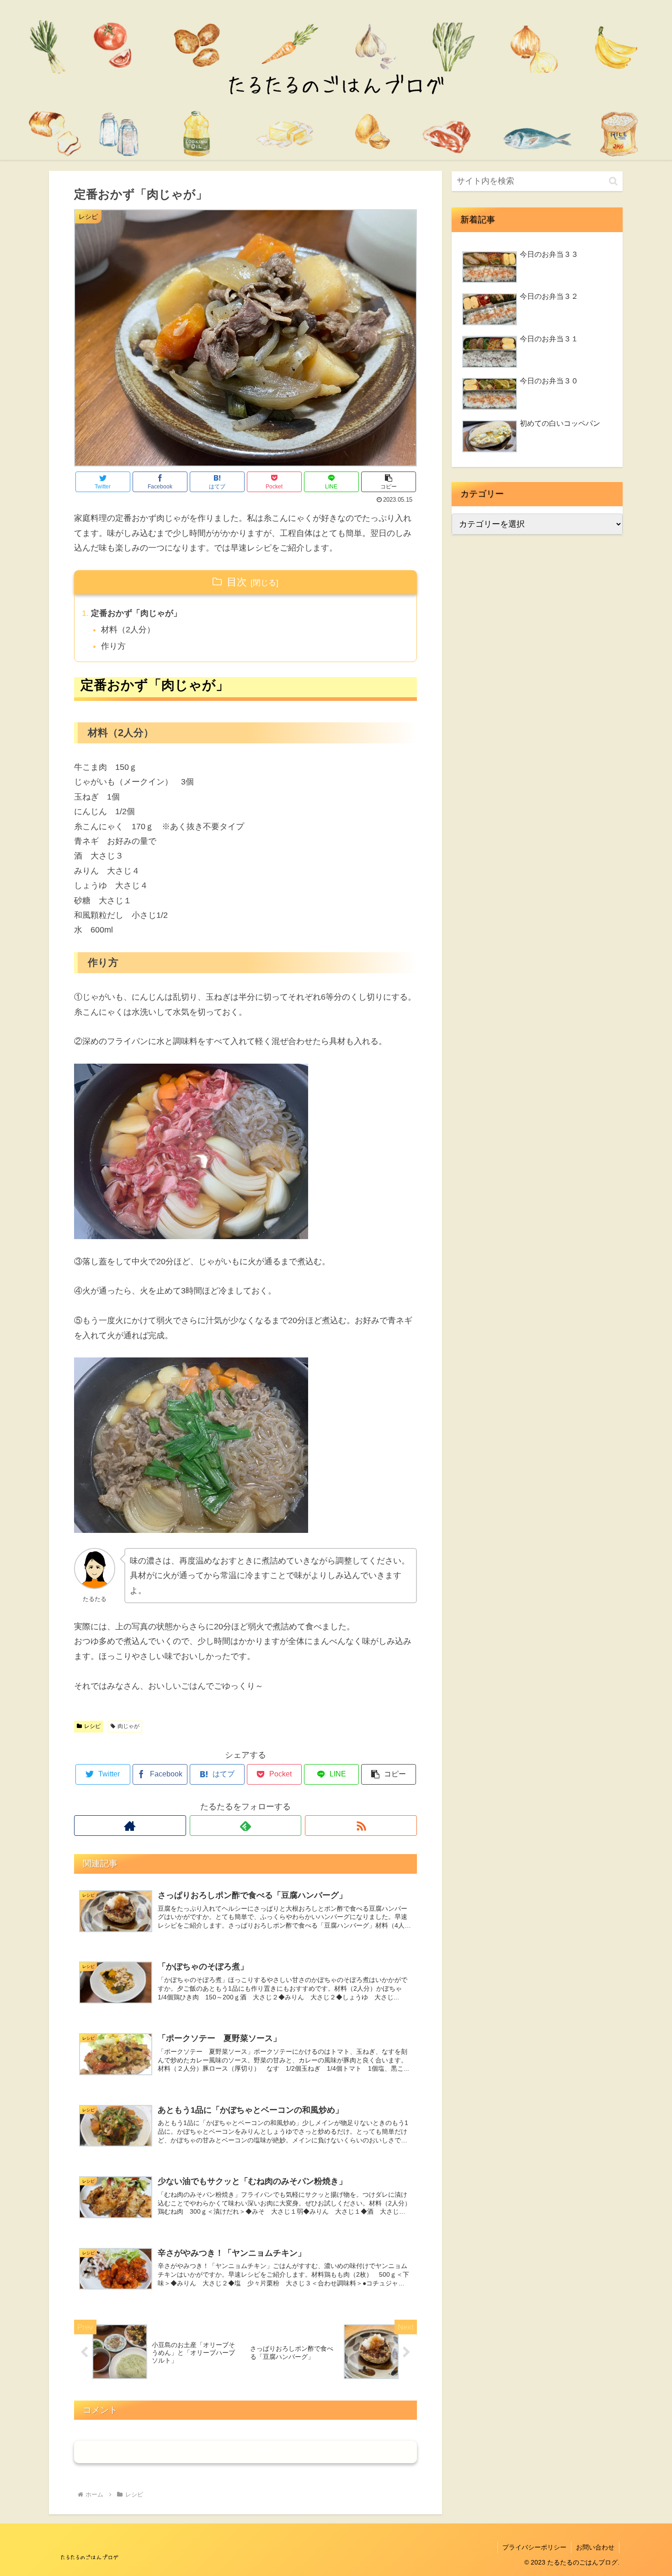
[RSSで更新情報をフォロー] (361, 1826)
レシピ (92, 1726)
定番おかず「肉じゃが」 (136, 613)
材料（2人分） (128, 630)
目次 (237, 582)
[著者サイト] (130, 1826)
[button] (389, 482)
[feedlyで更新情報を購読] (246, 1826)
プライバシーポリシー (534, 2547)
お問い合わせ (595, 2547)
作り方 (113, 646)
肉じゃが (128, 1726)
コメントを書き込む (246, 2452)
